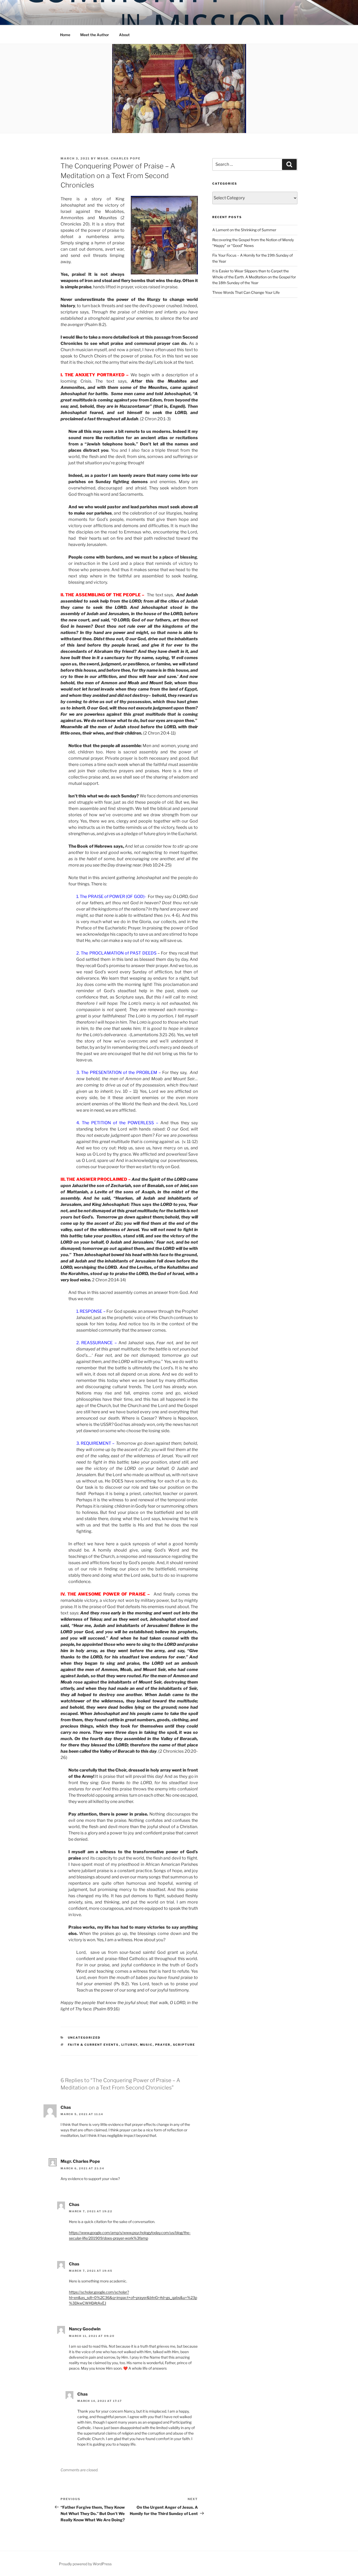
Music (146, 2045)
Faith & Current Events (93, 2045)
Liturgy (129, 2045)
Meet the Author (95, 35)
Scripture (184, 2045)
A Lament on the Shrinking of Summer (244, 230)
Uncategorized (84, 2038)
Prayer (163, 2045)
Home (65, 35)
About (124, 35)
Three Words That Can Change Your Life (246, 292)
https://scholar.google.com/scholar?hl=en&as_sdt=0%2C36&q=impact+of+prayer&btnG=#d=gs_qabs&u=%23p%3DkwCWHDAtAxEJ (133, 2298)
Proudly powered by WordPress (85, 2564)
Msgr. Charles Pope (119, 158)
